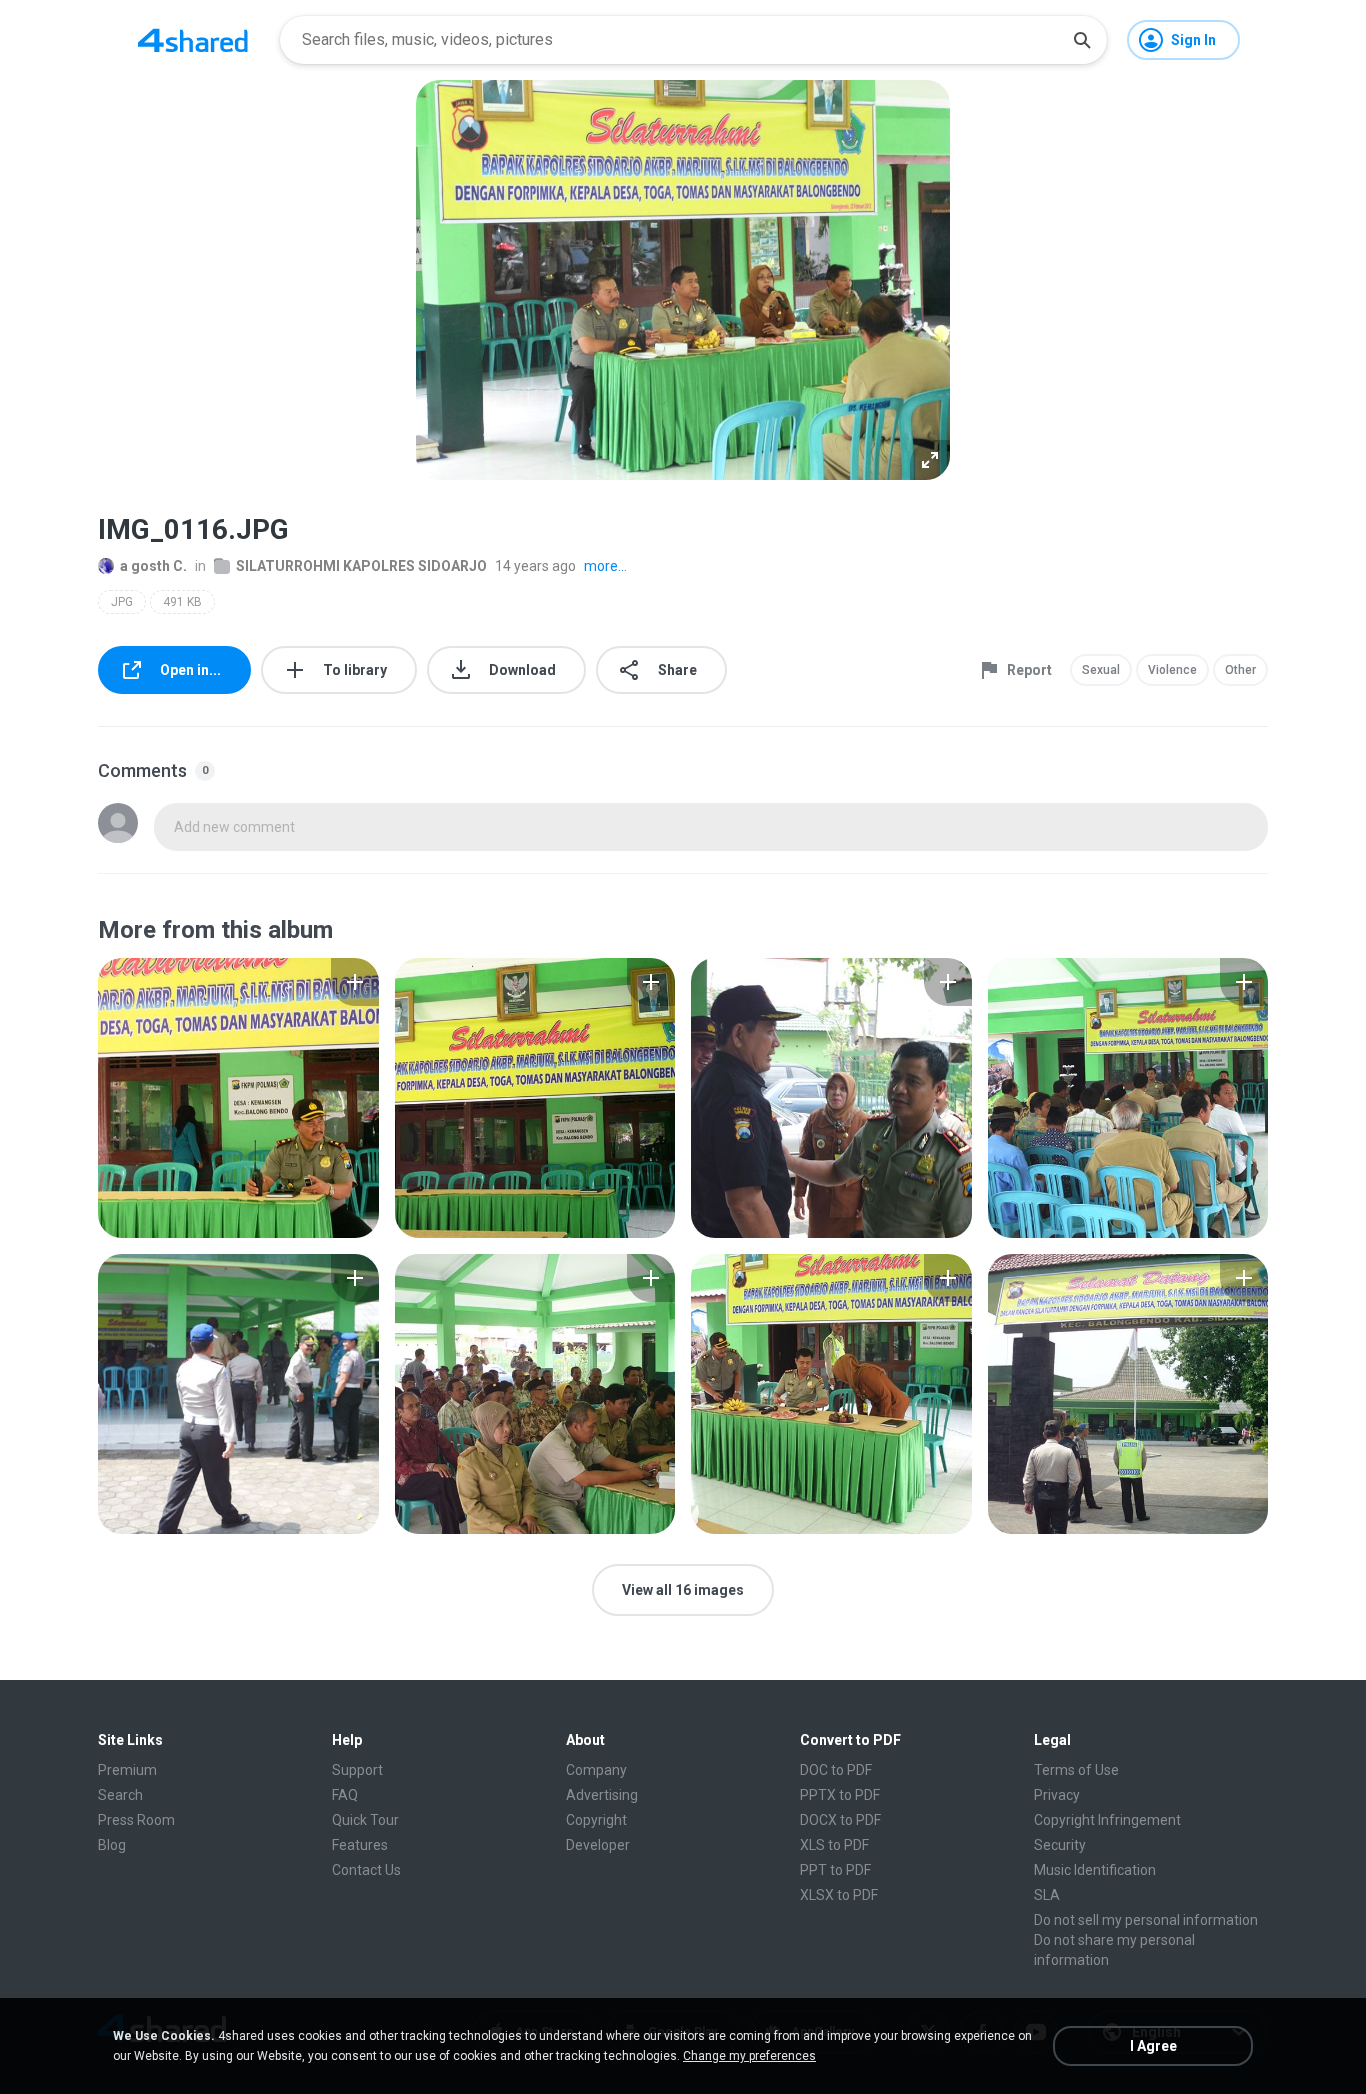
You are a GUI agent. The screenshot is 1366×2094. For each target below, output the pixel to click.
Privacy (1057, 1795)
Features (360, 1845)
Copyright (596, 1820)
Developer (598, 1845)
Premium (127, 1770)
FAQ (345, 1795)
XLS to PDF (834, 1845)
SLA (1047, 1895)
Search (120, 1795)
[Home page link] (193, 40)
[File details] (238, 1098)
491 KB (182, 602)
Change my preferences (749, 2056)
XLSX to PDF (839, 1895)
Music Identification (1095, 1870)
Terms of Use (1076, 1770)
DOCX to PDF (840, 1820)
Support (357, 1770)
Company (596, 1770)
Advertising (602, 1795)
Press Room (136, 1820)
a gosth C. (153, 566)
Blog (112, 1845)
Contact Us (366, 1870)
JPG (122, 602)
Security (1060, 1845)
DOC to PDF (836, 1770)
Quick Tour (365, 1820)
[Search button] (1082, 40)
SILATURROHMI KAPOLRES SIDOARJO (361, 566)
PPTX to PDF (840, 1795)
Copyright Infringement (1107, 1820)
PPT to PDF (835, 1870)
